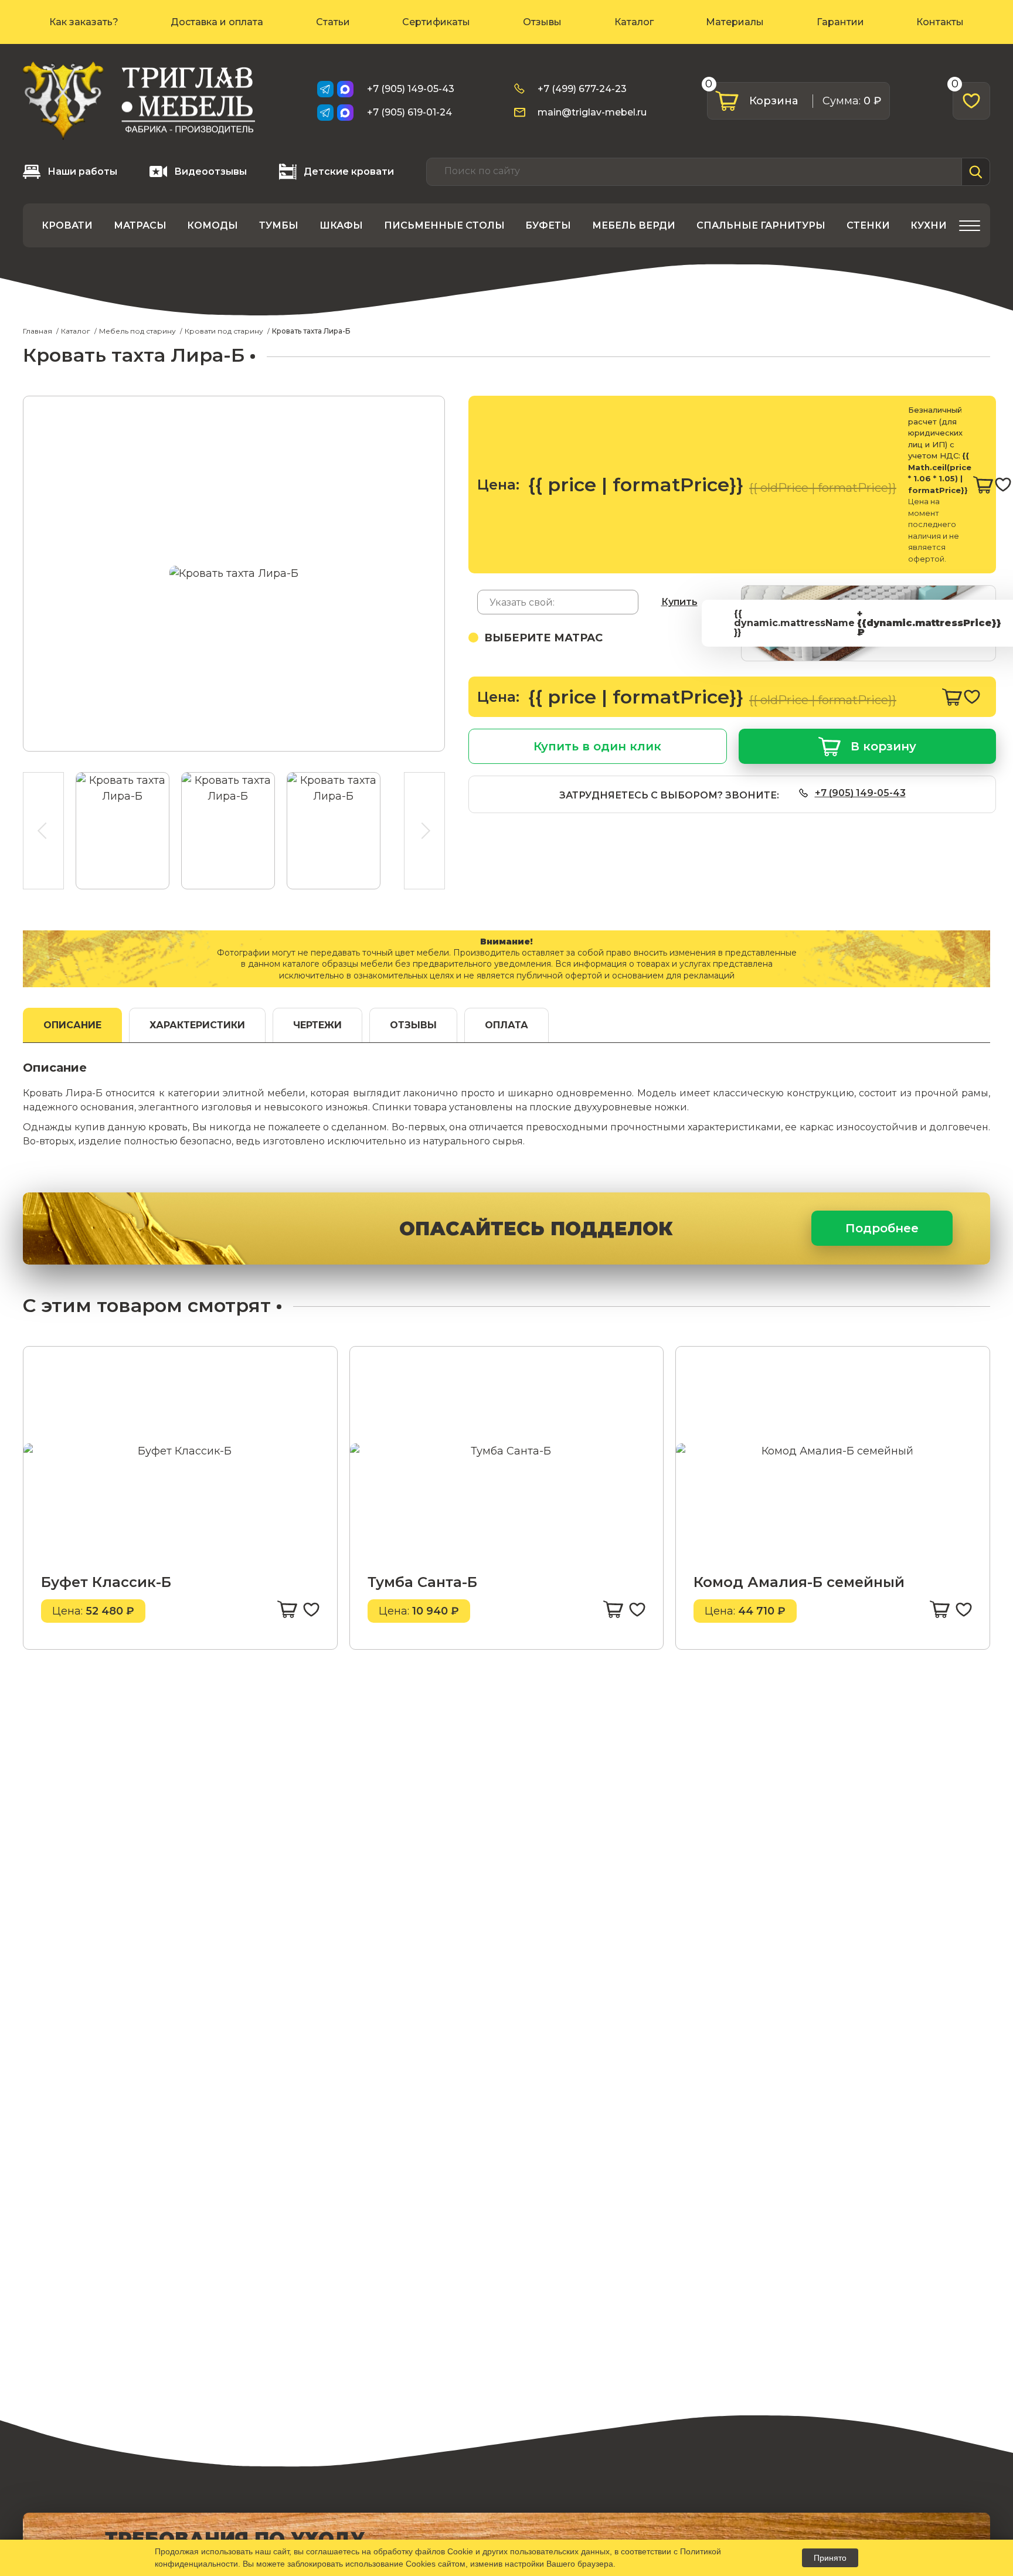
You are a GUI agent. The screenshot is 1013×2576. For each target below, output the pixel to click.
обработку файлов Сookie (423, 2551)
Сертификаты (436, 22)
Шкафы (341, 225)
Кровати (67, 225)
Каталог (634, 22)
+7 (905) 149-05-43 (411, 89)
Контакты (940, 22)
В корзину (883, 746)
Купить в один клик (597, 746)
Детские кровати (349, 171)
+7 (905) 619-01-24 (409, 112)
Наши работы (82, 171)
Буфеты (548, 225)
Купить (679, 602)
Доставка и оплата (217, 22)
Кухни (929, 225)
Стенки (868, 225)
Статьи (333, 22)
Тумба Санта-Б (422, 1582)
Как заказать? (84, 22)
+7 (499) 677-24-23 (582, 89)
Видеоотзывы (210, 171)
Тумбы (279, 225)
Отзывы (542, 22)
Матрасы (140, 225)
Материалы (735, 22)
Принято (830, 2558)
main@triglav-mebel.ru (592, 112)
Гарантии (840, 22)
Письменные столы (444, 225)
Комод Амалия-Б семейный (799, 1582)
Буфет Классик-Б (106, 1582)
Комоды (213, 225)
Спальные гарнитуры (761, 225)
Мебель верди (634, 225)
